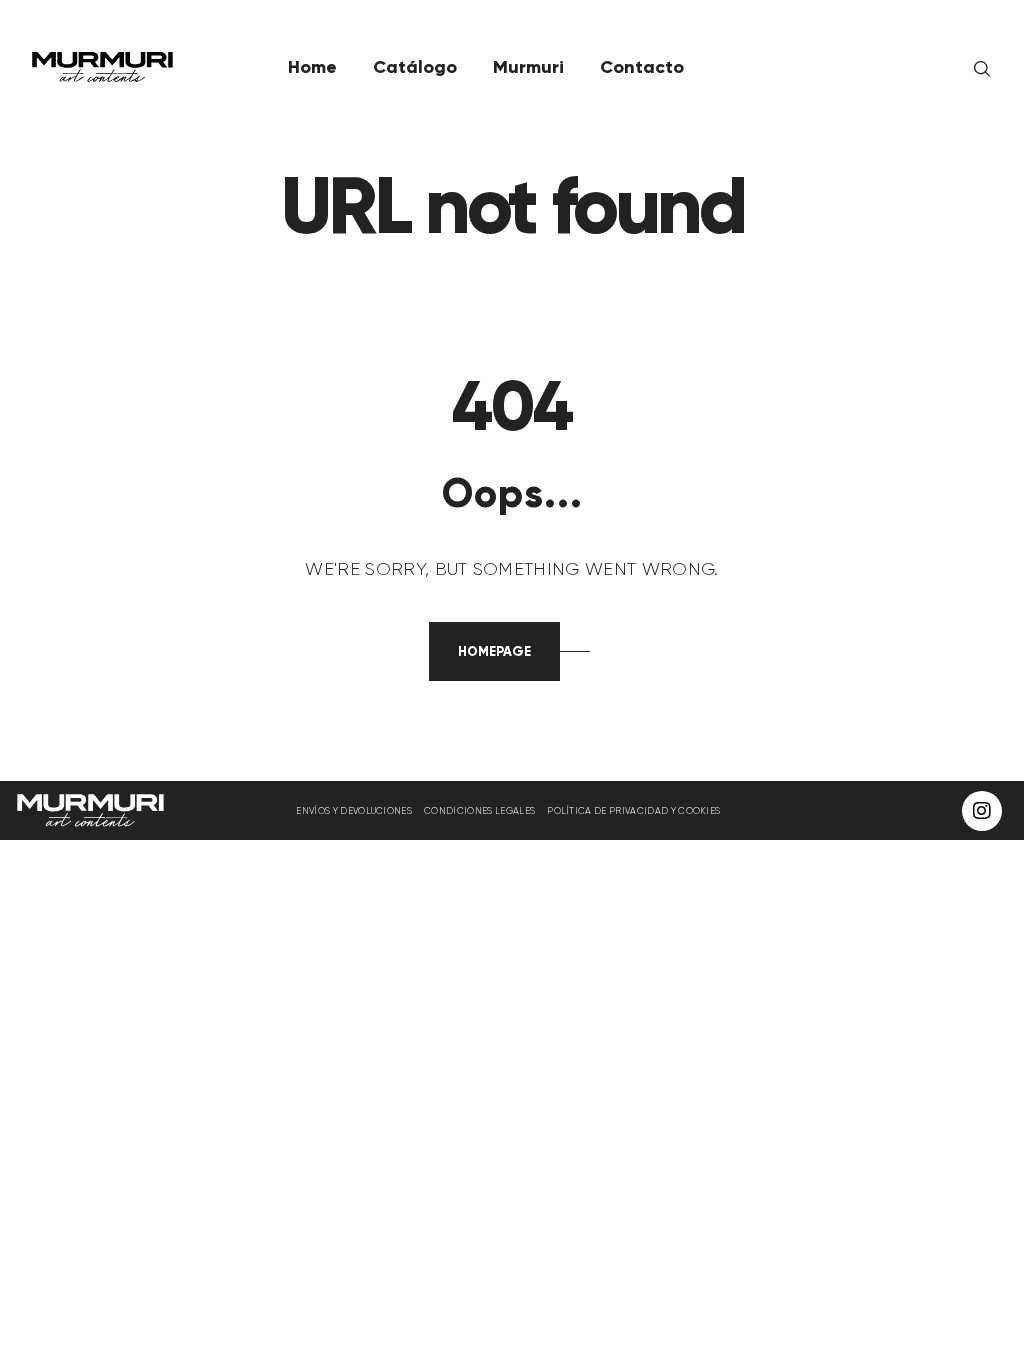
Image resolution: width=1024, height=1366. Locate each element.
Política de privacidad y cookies (633, 810)
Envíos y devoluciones (354, 810)
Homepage (494, 651)
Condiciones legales (479, 810)
